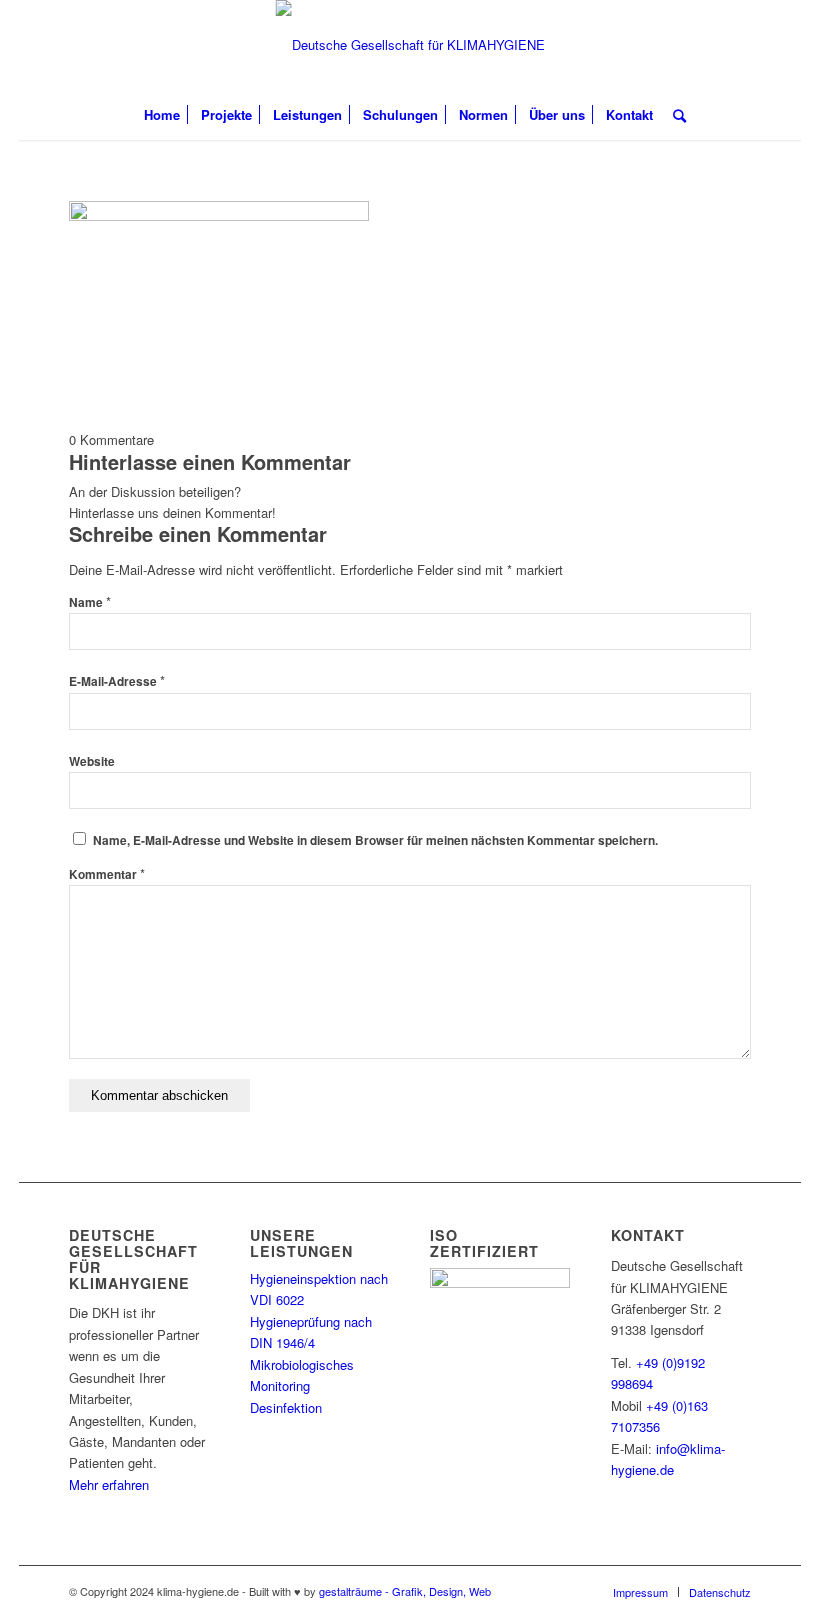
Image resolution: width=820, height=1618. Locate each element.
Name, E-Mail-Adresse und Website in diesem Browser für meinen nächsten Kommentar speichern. (375, 840)
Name (90, 602)
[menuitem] (162, 115)
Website (92, 761)
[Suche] (674, 115)
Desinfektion (286, 1407)
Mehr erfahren (109, 1484)
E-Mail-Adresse (117, 681)
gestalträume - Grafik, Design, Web (405, 1591)
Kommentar (107, 874)
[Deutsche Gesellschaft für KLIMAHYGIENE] (410, 45)
